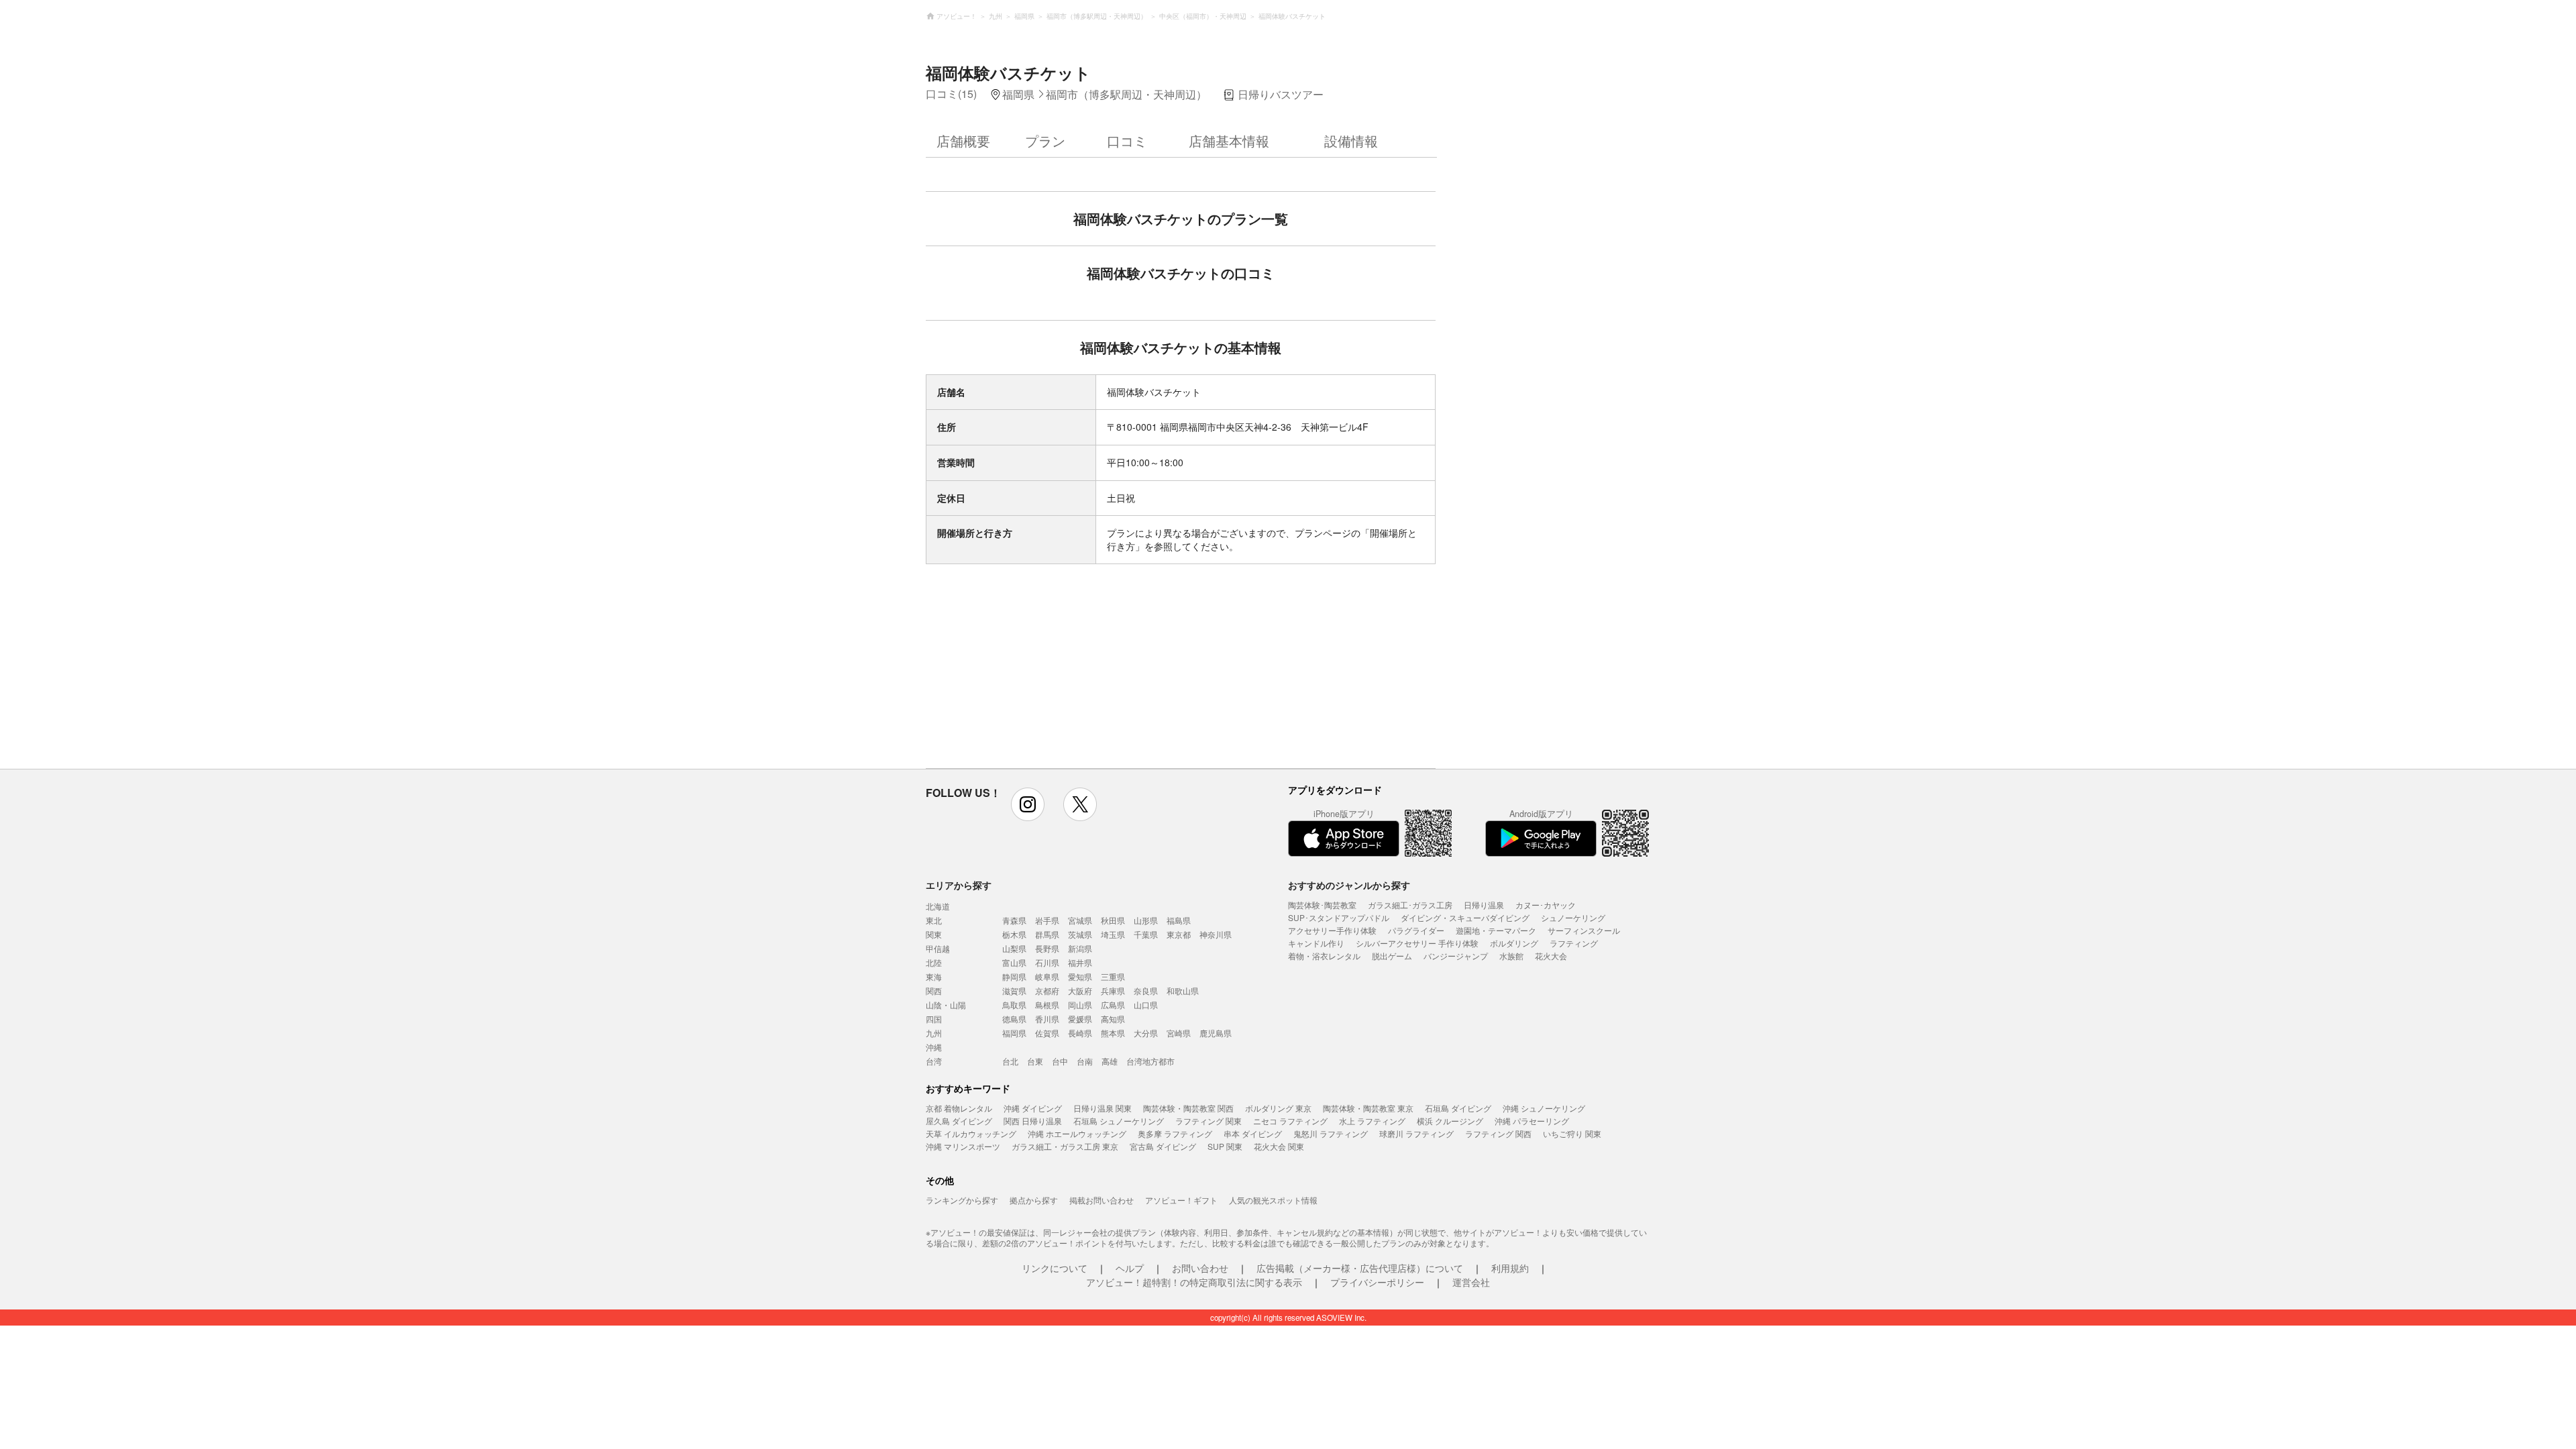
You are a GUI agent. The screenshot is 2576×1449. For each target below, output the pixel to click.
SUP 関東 (1225, 1146)
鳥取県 (1014, 1005)
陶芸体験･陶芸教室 (1322, 905)
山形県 (1146, 920)
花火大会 (1551, 956)
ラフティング (1574, 943)
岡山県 (1080, 1005)
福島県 (1179, 920)
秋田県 (1113, 920)
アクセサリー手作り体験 (1332, 930)
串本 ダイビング (1253, 1133)
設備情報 (1351, 141)
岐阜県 (1047, 976)
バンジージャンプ (1456, 956)
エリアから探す (959, 885)
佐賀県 (1047, 1033)
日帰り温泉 (1484, 905)
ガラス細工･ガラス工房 (1410, 905)
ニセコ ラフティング (1290, 1121)
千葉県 (1146, 934)
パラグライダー (1416, 930)
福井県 (1080, 962)
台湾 (934, 1061)
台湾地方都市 (1150, 1061)
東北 (934, 920)
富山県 (1014, 962)
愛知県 (1080, 976)
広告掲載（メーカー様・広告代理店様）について (1360, 1268)
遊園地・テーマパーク (1496, 930)
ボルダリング (1514, 943)
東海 (934, 976)
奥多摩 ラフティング (1175, 1133)
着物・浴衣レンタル (1324, 956)
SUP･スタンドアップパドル (1339, 917)
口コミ (1127, 141)
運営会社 (1471, 1282)
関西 (934, 990)
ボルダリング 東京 (1278, 1108)
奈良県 (1146, 990)
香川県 (1047, 1019)
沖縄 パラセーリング (1532, 1121)
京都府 (1047, 990)
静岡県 (1014, 976)
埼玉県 (1113, 934)
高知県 (1113, 1019)
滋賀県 (1014, 990)
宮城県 (1080, 920)
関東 (934, 934)
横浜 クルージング (1450, 1121)
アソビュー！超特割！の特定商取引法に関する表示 (1194, 1282)
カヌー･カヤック (1546, 905)
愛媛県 (1080, 1019)
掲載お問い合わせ (1102, 1200)
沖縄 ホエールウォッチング (1077, 1133)
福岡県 (1014, 1033)
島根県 (1047, 1005)
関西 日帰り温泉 (1033, 1121)
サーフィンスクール (1584, 930)
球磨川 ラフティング (1416, 1133)
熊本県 (1113, 1033)
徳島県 (1014, 1019)
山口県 (1146, 1005)
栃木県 (1014, 934)
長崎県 (1080, 1033)
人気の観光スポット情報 (1273, 1200)
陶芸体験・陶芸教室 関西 (1188, 1108)
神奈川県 (1216, 934)
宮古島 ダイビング (1163, 1146)
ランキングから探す (962, 1200)
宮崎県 (1179, 1033)
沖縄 (934, 1047)
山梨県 (1014, 948)
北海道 (938, 906)
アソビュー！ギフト (1181, 1200)
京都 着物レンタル (959, 1108)
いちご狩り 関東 (1572, 1133)
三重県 (1113, 976)
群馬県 (1047, 934)
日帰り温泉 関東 (1103, 1108)
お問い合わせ (1200, 1268)
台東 (1035, 1061)
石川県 (1047, 962)
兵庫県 (1113, 990)
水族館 (1511, 956)
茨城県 (1080, 934)
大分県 (1146, 1033)
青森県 (1014, 920)
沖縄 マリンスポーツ (963, 1146)
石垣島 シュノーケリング (1119, 1121)
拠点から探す (1034, 1200)
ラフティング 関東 (1209, 1121)
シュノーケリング (1573, 917)
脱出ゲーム (1392, 956)
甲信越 (938, 948)
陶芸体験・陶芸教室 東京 (1368, 1108)
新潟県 (1080, 948)
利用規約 (1510, 1268)
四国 (934, 1019)
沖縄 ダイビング (1033, 1108)
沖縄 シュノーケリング (1544, 1108)
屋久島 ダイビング (959, 1121)
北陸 (934, 962)
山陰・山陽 (946, 1005)
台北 (1010, 1061)
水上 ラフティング (1372, 1121)
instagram (1028, 804)
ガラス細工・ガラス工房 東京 (1065, 1146)
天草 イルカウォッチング (971, 1133)
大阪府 (1080, 990)
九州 (934, 1033)
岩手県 (1047, 920)
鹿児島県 (1216, 1033)
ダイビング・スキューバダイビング (1465, 917)
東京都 (1179, 934)
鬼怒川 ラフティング (1331, 1133)
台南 (1085, 1061)
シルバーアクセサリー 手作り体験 (1417, 943)
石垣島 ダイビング (1458, 1108)
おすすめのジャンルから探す (1349, 885)
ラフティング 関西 (1498, 1133)
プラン (1045, 141)
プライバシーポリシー (1377, 1282)
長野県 (1047, 948)
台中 (1060, 1061)
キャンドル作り (1316, 943)
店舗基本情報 (1229, 141)
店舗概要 (963, 141)
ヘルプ (1130, 1268)
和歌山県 (1183, 990)
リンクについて (1055, 1268)
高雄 (1110, 1061)
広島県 (1113, 1005)
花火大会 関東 (1279, 1146)
